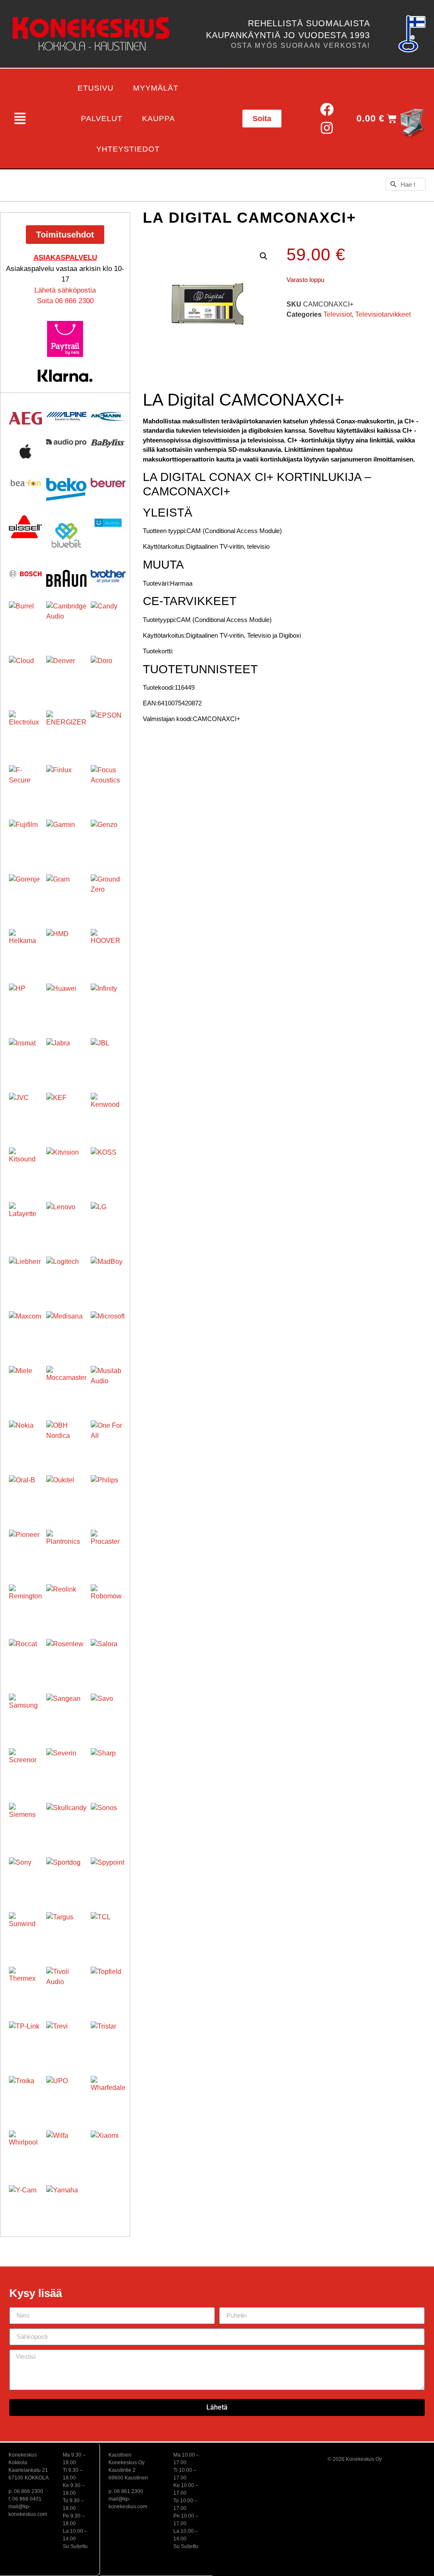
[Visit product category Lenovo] (66, 1222)
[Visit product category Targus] (66, 1932)
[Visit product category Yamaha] (66, 2205)
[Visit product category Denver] (66, 676)
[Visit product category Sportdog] (66, 1878)
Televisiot (338, 314)
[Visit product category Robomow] (108, 1602)
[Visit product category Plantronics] (66, 1550)
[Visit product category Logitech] (66, 1277)
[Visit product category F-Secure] (25, 782)
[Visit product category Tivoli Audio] (66, 1987)
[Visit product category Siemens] (25, 1819)
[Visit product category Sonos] (108, 1820)
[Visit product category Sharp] (108, 1766)
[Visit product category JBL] (108, 1056)
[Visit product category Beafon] (25, 483)
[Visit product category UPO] (66, 2096)
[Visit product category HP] (25, 1000)
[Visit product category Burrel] (25, 618)
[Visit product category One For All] (108, 1438)
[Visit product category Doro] (108, 673)
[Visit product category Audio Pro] (66, 443)
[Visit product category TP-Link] (25, 2038)
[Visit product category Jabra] (66, 1058)
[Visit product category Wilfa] (66, 2151)
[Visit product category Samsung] (25, 1710)
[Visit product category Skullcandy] (66, 1823)
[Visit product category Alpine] (66, 416)
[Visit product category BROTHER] (108, 576)
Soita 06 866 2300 (65, 301)
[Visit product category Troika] (25, 2092)
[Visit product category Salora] (108, 1656)
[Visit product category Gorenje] (25, 891)
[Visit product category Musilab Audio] (108, 1383)
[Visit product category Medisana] (66, 1331)
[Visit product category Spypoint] (108, 1875)
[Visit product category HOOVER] (108, 946)
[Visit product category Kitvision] (66, 1168)
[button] (20, 119)
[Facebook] (327, 109)
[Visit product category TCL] (108, 1929)
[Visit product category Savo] (108, 1711)
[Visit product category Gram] (66, 894)
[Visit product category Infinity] (108, 1001)
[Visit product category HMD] (66, 949)
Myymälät (156, 88)
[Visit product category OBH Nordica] (66, 1441)
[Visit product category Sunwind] (25, 1929)
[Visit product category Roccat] (25, 1656)
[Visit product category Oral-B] (25, 1492)
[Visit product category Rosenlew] (66, 1659)
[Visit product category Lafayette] (25, 1219)
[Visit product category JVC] (25, 1109)
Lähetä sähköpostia (65, 290)
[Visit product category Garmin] (66, 840)
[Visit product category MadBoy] (108, 1274)
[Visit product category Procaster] (108, 1547)
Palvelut (102, 119)
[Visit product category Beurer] (108, 483)
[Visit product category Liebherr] (25, 1273)
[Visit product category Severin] (66, 1768)
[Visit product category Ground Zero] (108, 892)
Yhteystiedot (128, 149)
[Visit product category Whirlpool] (25, 2147)
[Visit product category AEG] (25, 418)
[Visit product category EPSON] (108, 728)
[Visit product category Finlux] (66, 785)
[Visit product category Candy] (108, 619)
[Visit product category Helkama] (25, 945)
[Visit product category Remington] (25, 1601)
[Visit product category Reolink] (66, 1604)
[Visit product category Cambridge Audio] (66, 621)
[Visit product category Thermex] (25, 1983)
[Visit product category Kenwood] (108, 1110)
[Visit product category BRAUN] (66, 578)
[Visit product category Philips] (108, 1493)
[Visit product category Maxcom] (25, 1328)
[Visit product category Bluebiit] (66, 535)
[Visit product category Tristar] (108, 2039)
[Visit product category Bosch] (25, 574)
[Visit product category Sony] (25, 1874)
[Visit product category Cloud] (25, 672)
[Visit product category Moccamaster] (66, 1386)
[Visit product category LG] (108, 1219)
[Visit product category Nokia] (25, 1437)
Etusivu (96, 88)
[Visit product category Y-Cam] (25, 2202)
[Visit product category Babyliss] (108, 443)
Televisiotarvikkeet (383, 314)
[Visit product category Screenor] (25, 1765)
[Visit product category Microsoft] (108, 1329)
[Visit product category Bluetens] (108, 523)
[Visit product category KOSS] (108, 1165)
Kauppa (159, 119)
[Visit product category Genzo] (108, 837)
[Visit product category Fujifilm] (25, 836)
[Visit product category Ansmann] (108, 416)
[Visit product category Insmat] (25, 1055)
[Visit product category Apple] (25, 451)
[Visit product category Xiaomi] (108, 2148)
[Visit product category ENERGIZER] (66, 731)
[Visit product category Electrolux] (25, 727)
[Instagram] (327, 128)
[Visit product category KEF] (66, 1113)
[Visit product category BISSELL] (25, 527)
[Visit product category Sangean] (66, 1714)
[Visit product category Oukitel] (66, 1495)
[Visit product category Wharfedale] (108, 2093)
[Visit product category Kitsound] (25, 1164)
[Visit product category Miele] (25, 1382)
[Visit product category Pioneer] (25, 1546)
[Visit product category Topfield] (108, 1984)
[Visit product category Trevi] (66, 2041)
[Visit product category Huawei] (66, 1004)
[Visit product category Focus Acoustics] (108, 782)
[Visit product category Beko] (66, 489)
